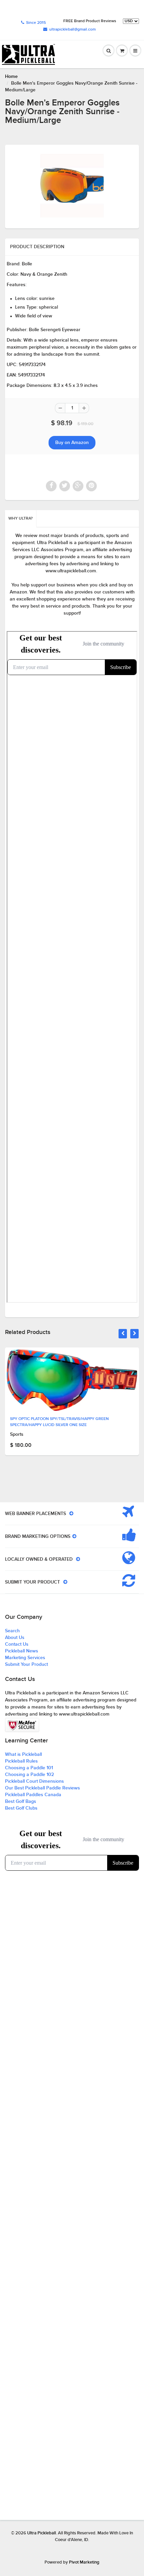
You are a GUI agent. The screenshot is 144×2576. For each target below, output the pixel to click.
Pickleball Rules (21, 1761)
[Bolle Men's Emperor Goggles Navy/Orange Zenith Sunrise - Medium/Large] (72, 186)
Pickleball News (22, 1651)
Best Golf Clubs (21, 1808)
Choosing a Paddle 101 (29, 1768)
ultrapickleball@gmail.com (73, 30)
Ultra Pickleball (42, 2533)
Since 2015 (36, 23)
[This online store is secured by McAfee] (22, 1725)
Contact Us (17, 1644)
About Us (15, 1638)
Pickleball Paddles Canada (33, 1795)
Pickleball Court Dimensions (34, 1781)
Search (12, 1631)
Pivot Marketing (84, 2562)
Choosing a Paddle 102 (29, 1775)
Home (11, 77)
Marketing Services (25, 1658)
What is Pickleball (23, 1755)
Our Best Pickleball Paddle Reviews (43, 1788)
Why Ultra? (21, 519)
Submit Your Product (26, 1664)
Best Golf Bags (21, 1802)
